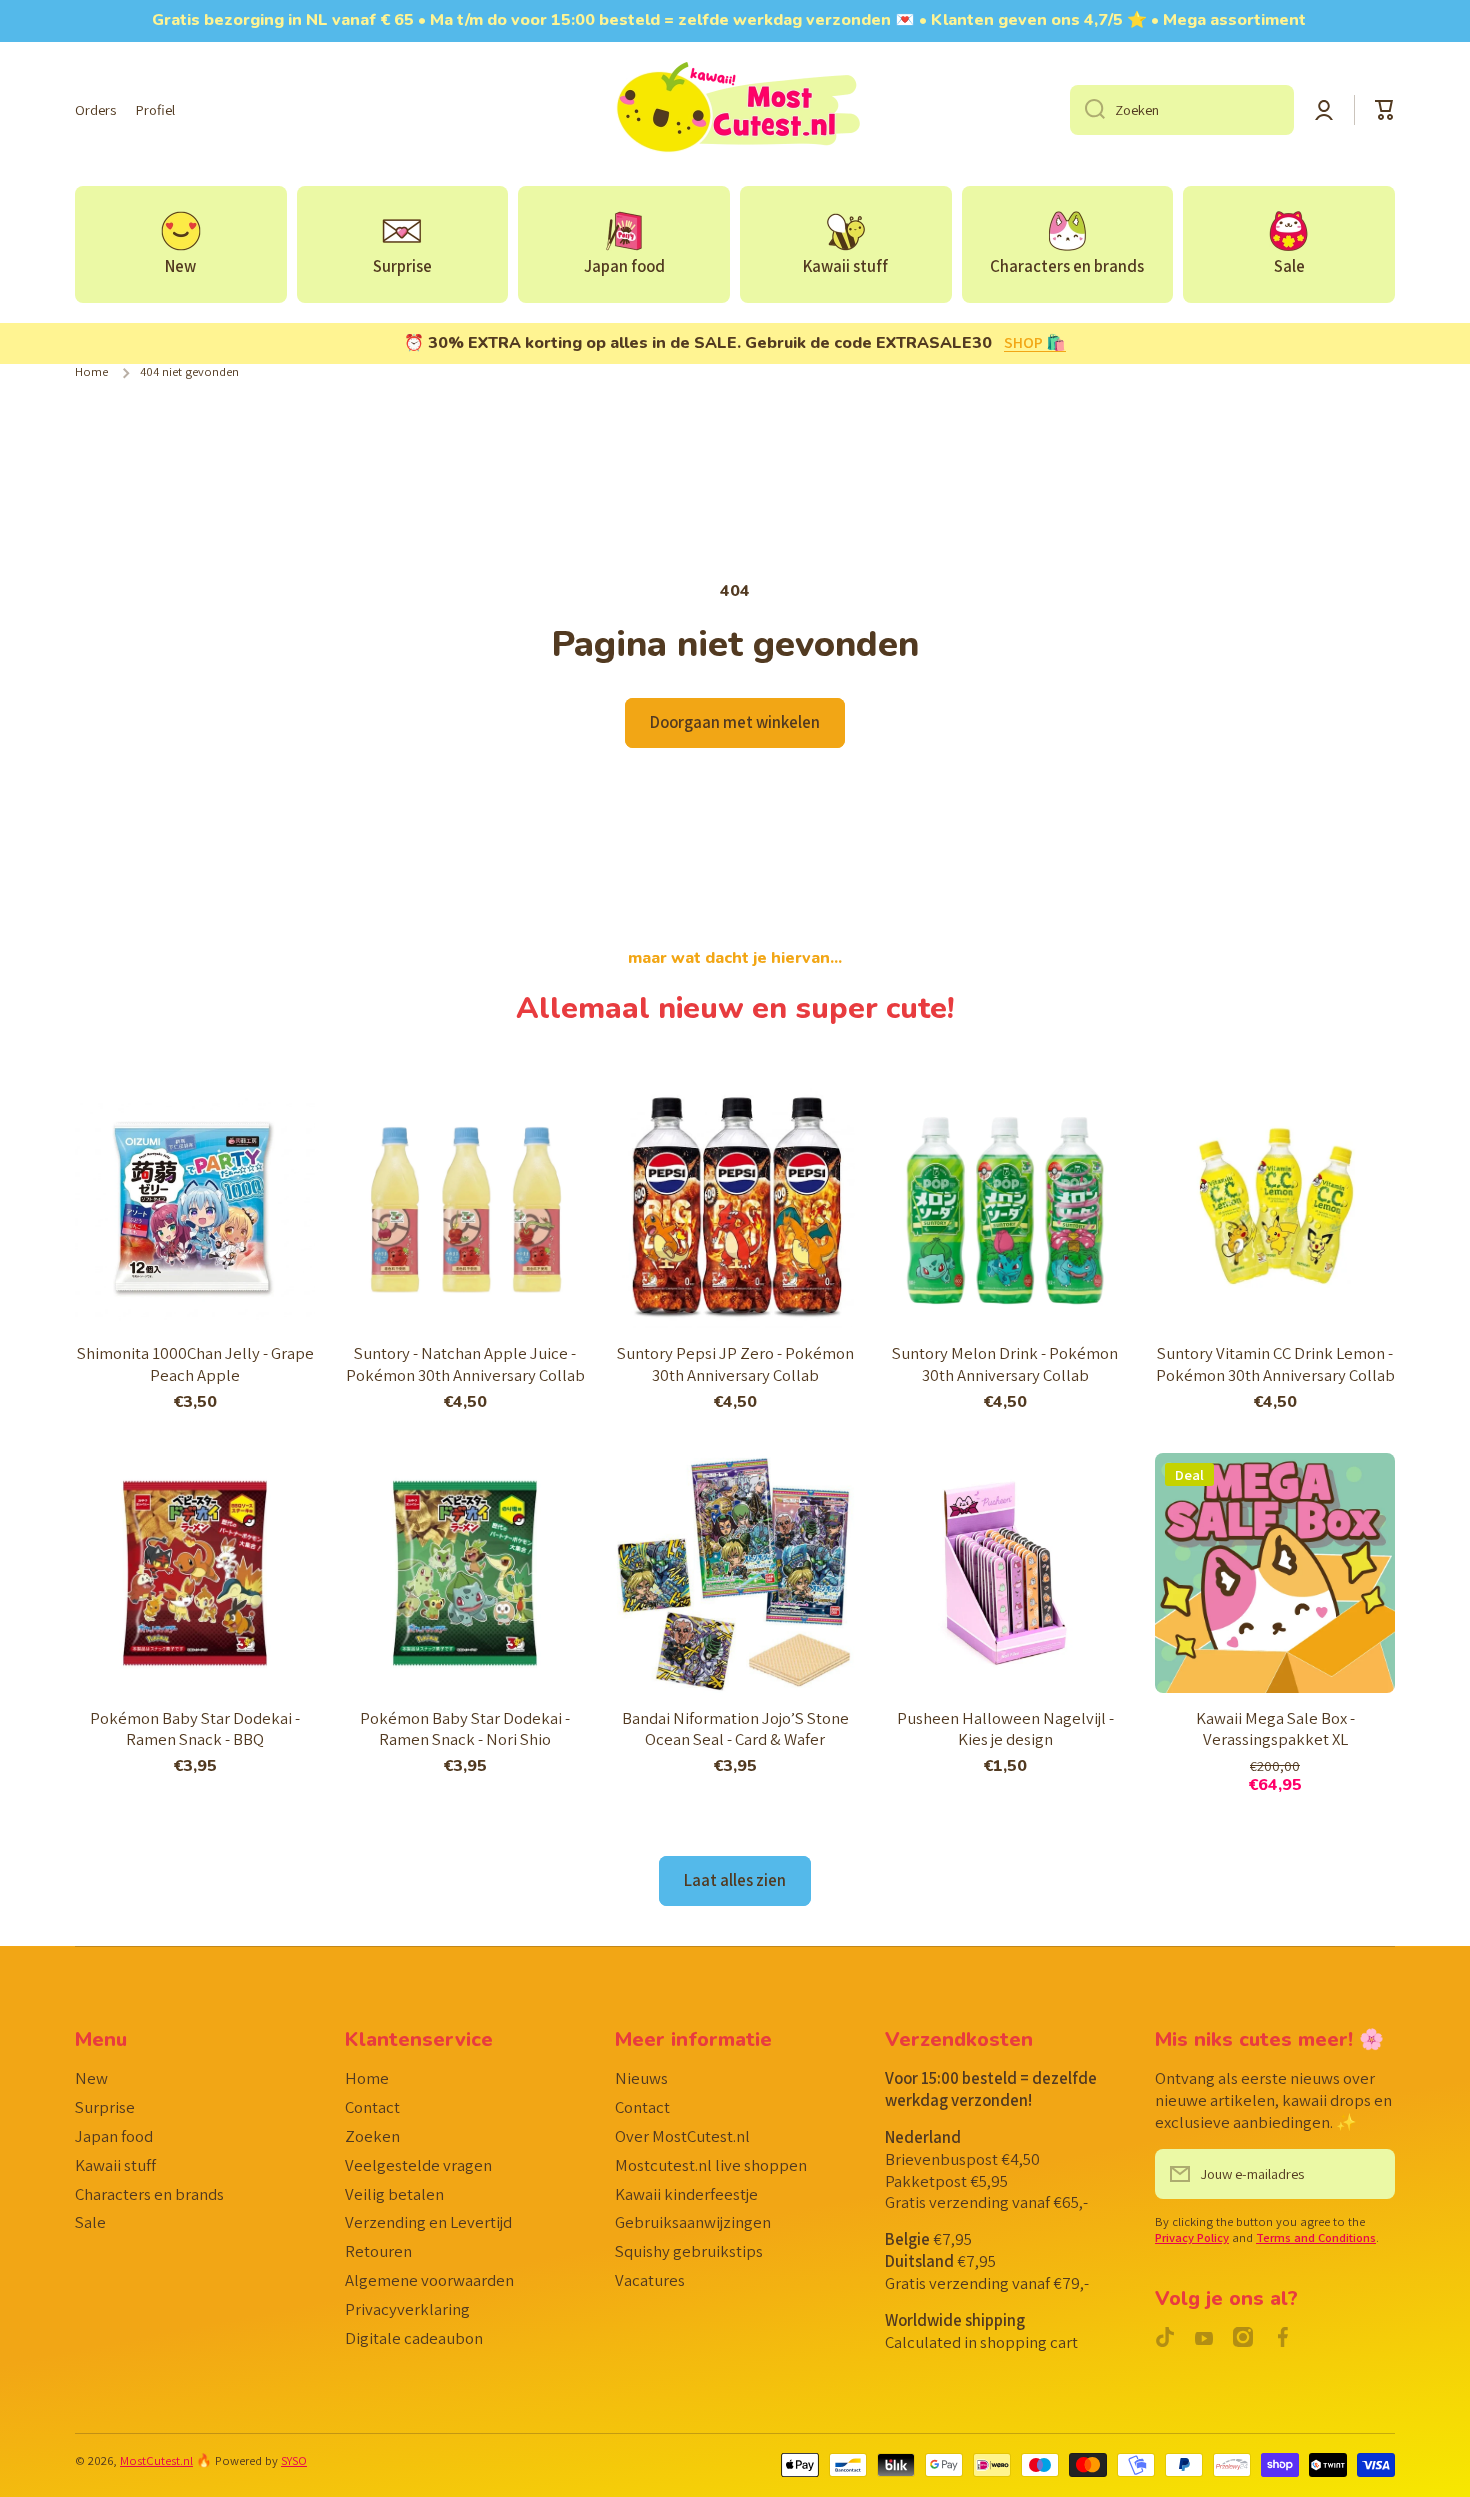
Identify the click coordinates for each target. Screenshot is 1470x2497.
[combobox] (1182, 110)
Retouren (378, 2251)
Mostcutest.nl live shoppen (711, 2165)
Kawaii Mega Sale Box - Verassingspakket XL (1275, 1729)
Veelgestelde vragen (418, 2165)
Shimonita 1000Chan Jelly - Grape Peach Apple (195, 1364)
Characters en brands (149, 2194)
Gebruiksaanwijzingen (693, 2222)
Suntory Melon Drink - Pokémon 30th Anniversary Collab (1005, 1364)
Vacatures (650, 2280)
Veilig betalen (394, 2194)
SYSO (294, 2460)
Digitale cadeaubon (414, 2338)
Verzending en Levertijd (428, 2222)
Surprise (105, 2107)
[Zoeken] (1087, 110)
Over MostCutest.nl (682, 2136)
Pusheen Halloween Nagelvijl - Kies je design (1005, 1729)
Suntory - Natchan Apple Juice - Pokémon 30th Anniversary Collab (465, 1364)
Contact (372, 2107)
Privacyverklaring (407, 2309)
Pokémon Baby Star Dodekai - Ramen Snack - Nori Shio (465, 1729)
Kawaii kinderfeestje (686, 2194)
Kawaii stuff (115, 2165)
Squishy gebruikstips (689, 2251)
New (91, 2078)
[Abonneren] (1370, 2174)
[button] (1385, 110)
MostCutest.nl (156, 2460)
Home (91, 372)
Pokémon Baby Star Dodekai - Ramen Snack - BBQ (195, 1729)
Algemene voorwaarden (429, 2280)
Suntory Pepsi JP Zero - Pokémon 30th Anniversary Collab (735, 1364)
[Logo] (735, 110)
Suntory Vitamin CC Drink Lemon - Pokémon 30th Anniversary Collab (1275, 1364)
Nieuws (641, 2078)
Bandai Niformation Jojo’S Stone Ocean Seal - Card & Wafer (735, 1729)
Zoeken (372, 2136)
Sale (90, 2222)
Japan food (114, 2136)
